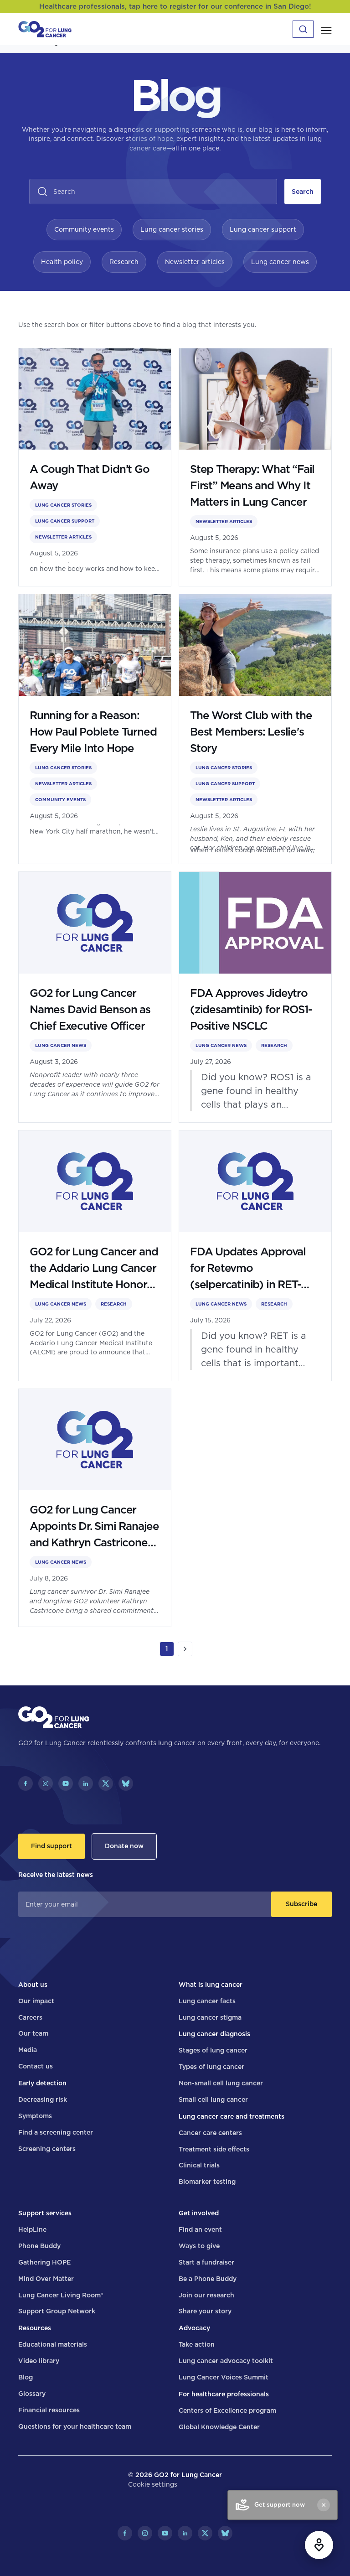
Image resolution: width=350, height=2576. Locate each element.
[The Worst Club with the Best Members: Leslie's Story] (255, 729)
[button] (326, 29)
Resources (35, 2328)
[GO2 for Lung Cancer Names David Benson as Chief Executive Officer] (95, 997)
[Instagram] (46, 1783)
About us (33, 1985)
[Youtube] (66, 1783)
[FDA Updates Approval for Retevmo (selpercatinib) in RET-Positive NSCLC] (255, 1256)
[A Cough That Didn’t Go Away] (95, 467)
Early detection (42, 2083)
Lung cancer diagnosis (214, 2034)
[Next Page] (185, 1649)
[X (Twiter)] (106, 1783)
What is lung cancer (211, 1985)
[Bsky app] (126, 1783)
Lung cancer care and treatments (232, 2116)
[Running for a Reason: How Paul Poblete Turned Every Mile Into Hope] (95, 729)
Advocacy (194, 2328)
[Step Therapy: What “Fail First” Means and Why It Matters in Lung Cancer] (255, 467)
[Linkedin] (86, 1783)
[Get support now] (319, 2545)
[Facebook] (26, 1783)
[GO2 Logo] (45, 29)
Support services (45, 2213)
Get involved (199, 2213)
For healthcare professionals (224, 2394)
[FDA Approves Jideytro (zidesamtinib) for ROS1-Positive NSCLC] (255, 997)
